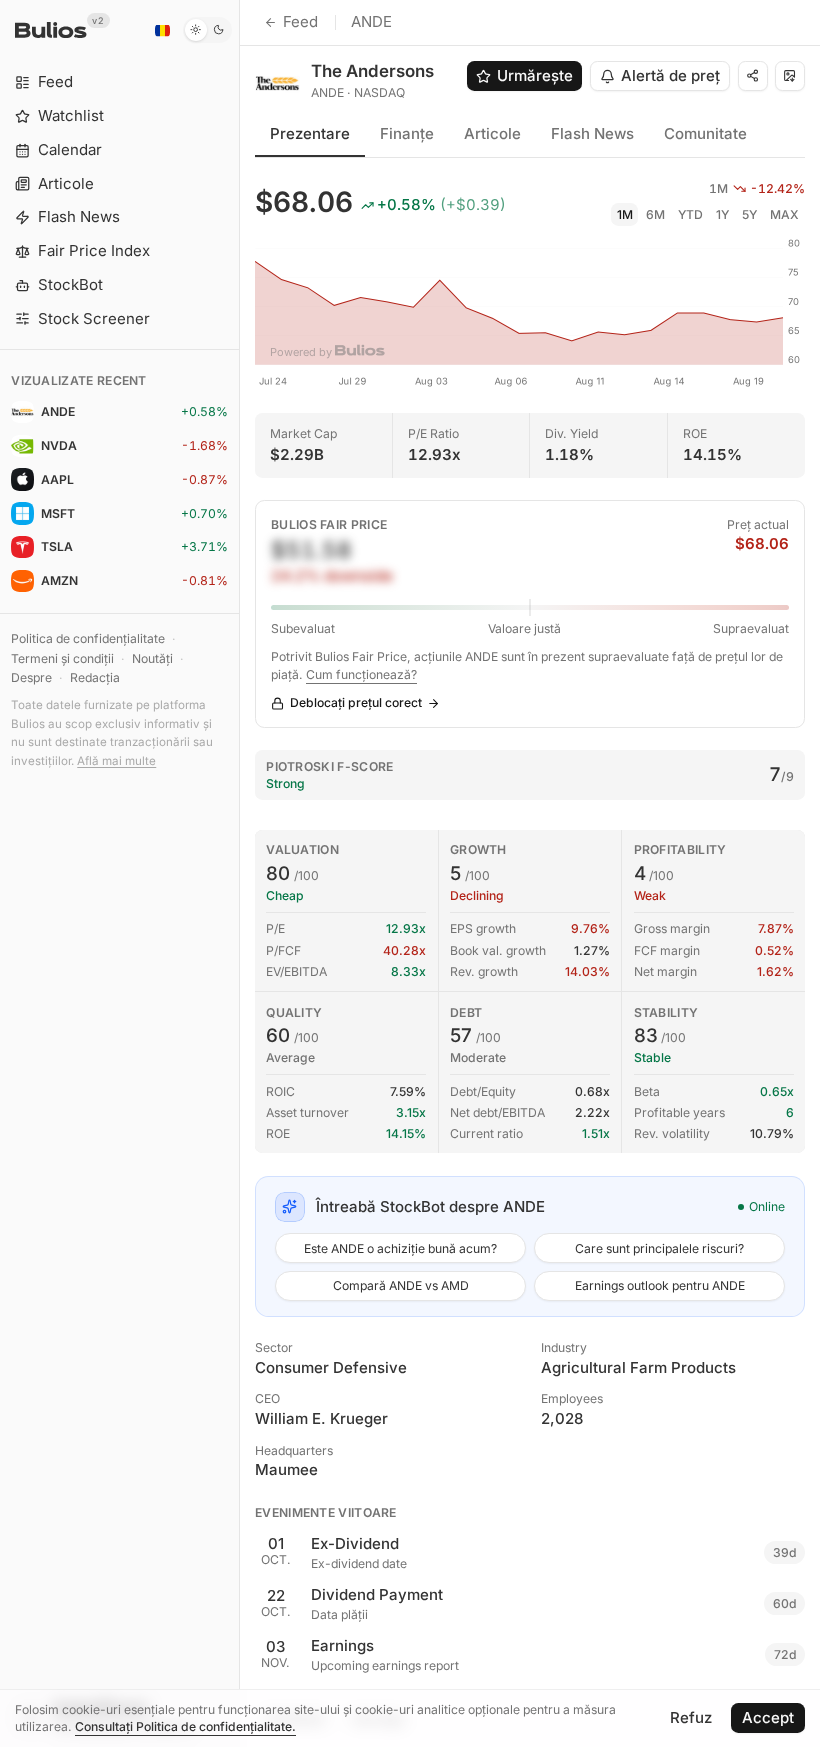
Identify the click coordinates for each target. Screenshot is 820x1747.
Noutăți (152, 658)
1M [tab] (625, 214)
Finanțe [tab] (407, 133)
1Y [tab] (722, 214)
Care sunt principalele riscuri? (659, 1248)
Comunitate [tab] (705, 133)
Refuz (691, 1717)
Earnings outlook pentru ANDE (660, 1285)
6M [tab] (655, 214)
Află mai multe (116, 761)
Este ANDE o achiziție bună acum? (400, 1248)
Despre (31, 677)
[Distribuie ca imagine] (790, 76)
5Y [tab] (749, 214)
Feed (300, 21)
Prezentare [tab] (310, 133)
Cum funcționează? (361, 674)
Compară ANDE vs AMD (401, 1285)
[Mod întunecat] (207, 30)
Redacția (95, 677)
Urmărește (535, 75)
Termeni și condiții (62, 658)
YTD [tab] (690, 214)
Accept (768, 1717)
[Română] (162, 30)
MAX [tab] (784, 214)
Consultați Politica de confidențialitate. (185, 1726)
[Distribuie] (753, 76)
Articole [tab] (492, 133)
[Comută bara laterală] (239, 873)
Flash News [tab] (592, 133)
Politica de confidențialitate (88, 638)
